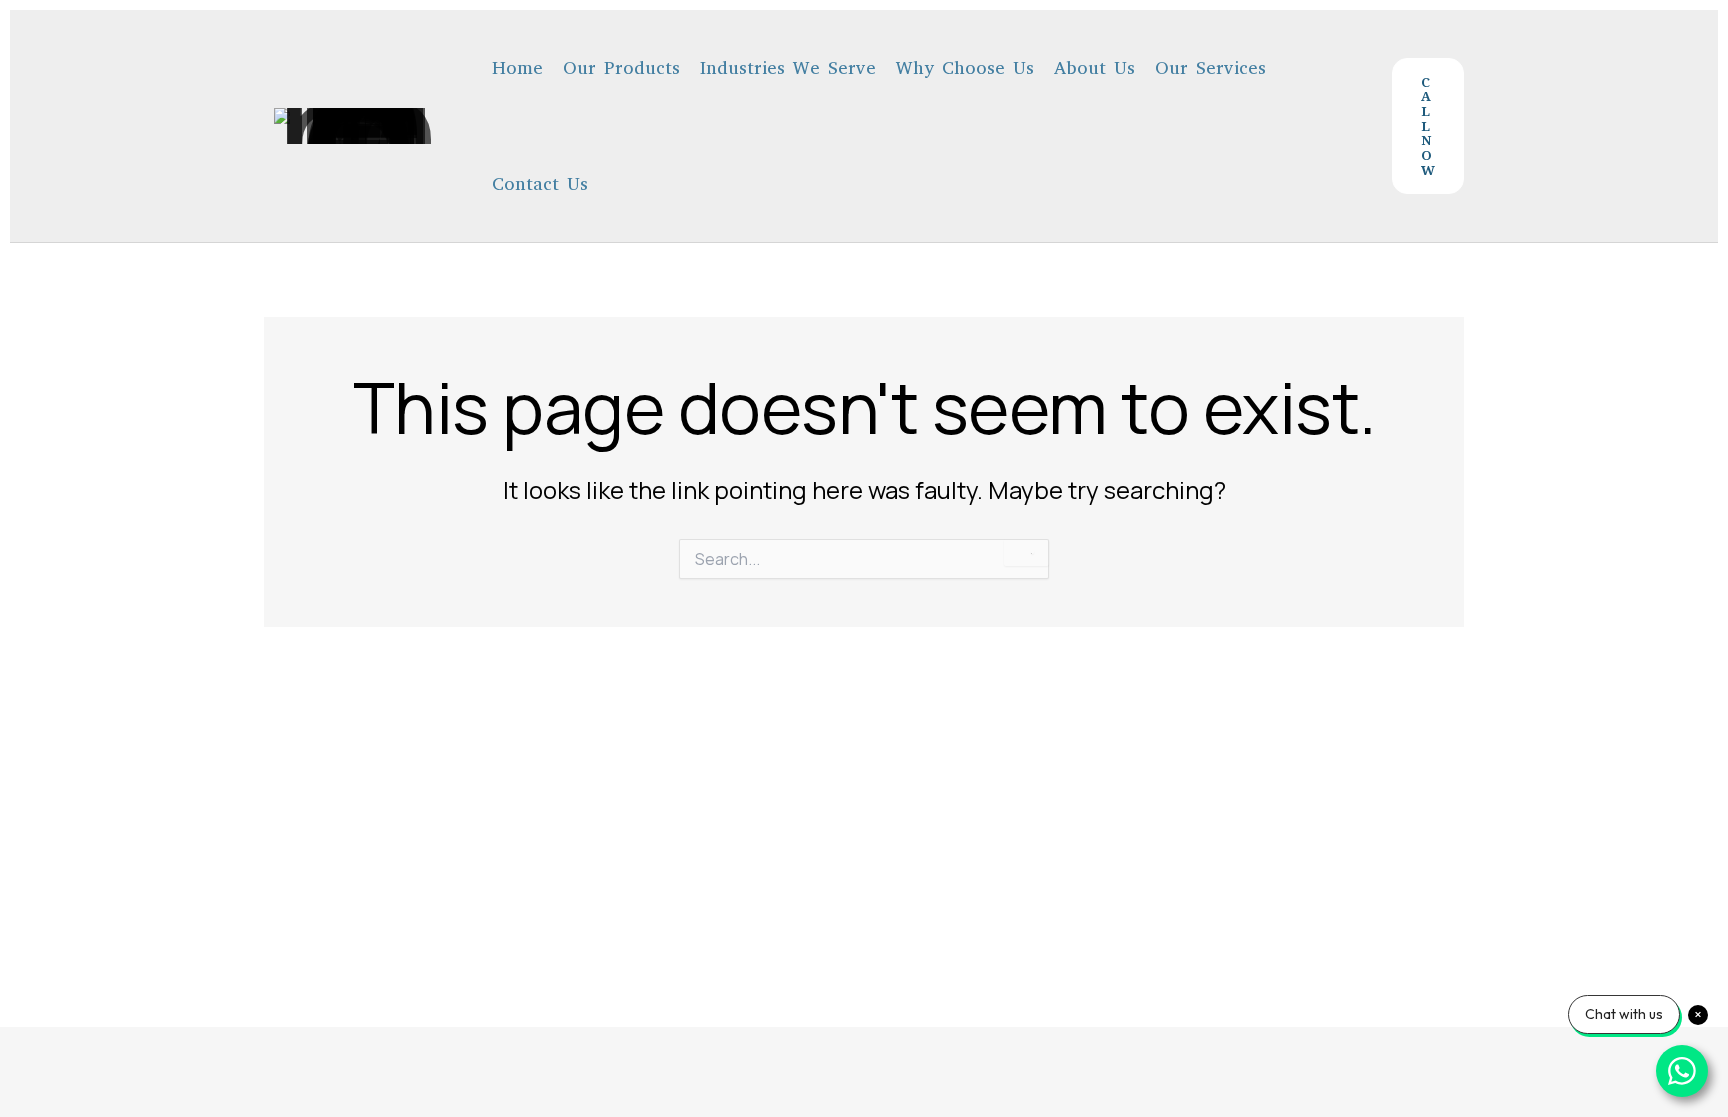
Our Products (621, 68)
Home (517, 68)
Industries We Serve (788, 68)
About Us (1094, 68)
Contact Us (540, 184)
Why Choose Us (965, 68)
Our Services (1210, 68)
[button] (1428, 126)
